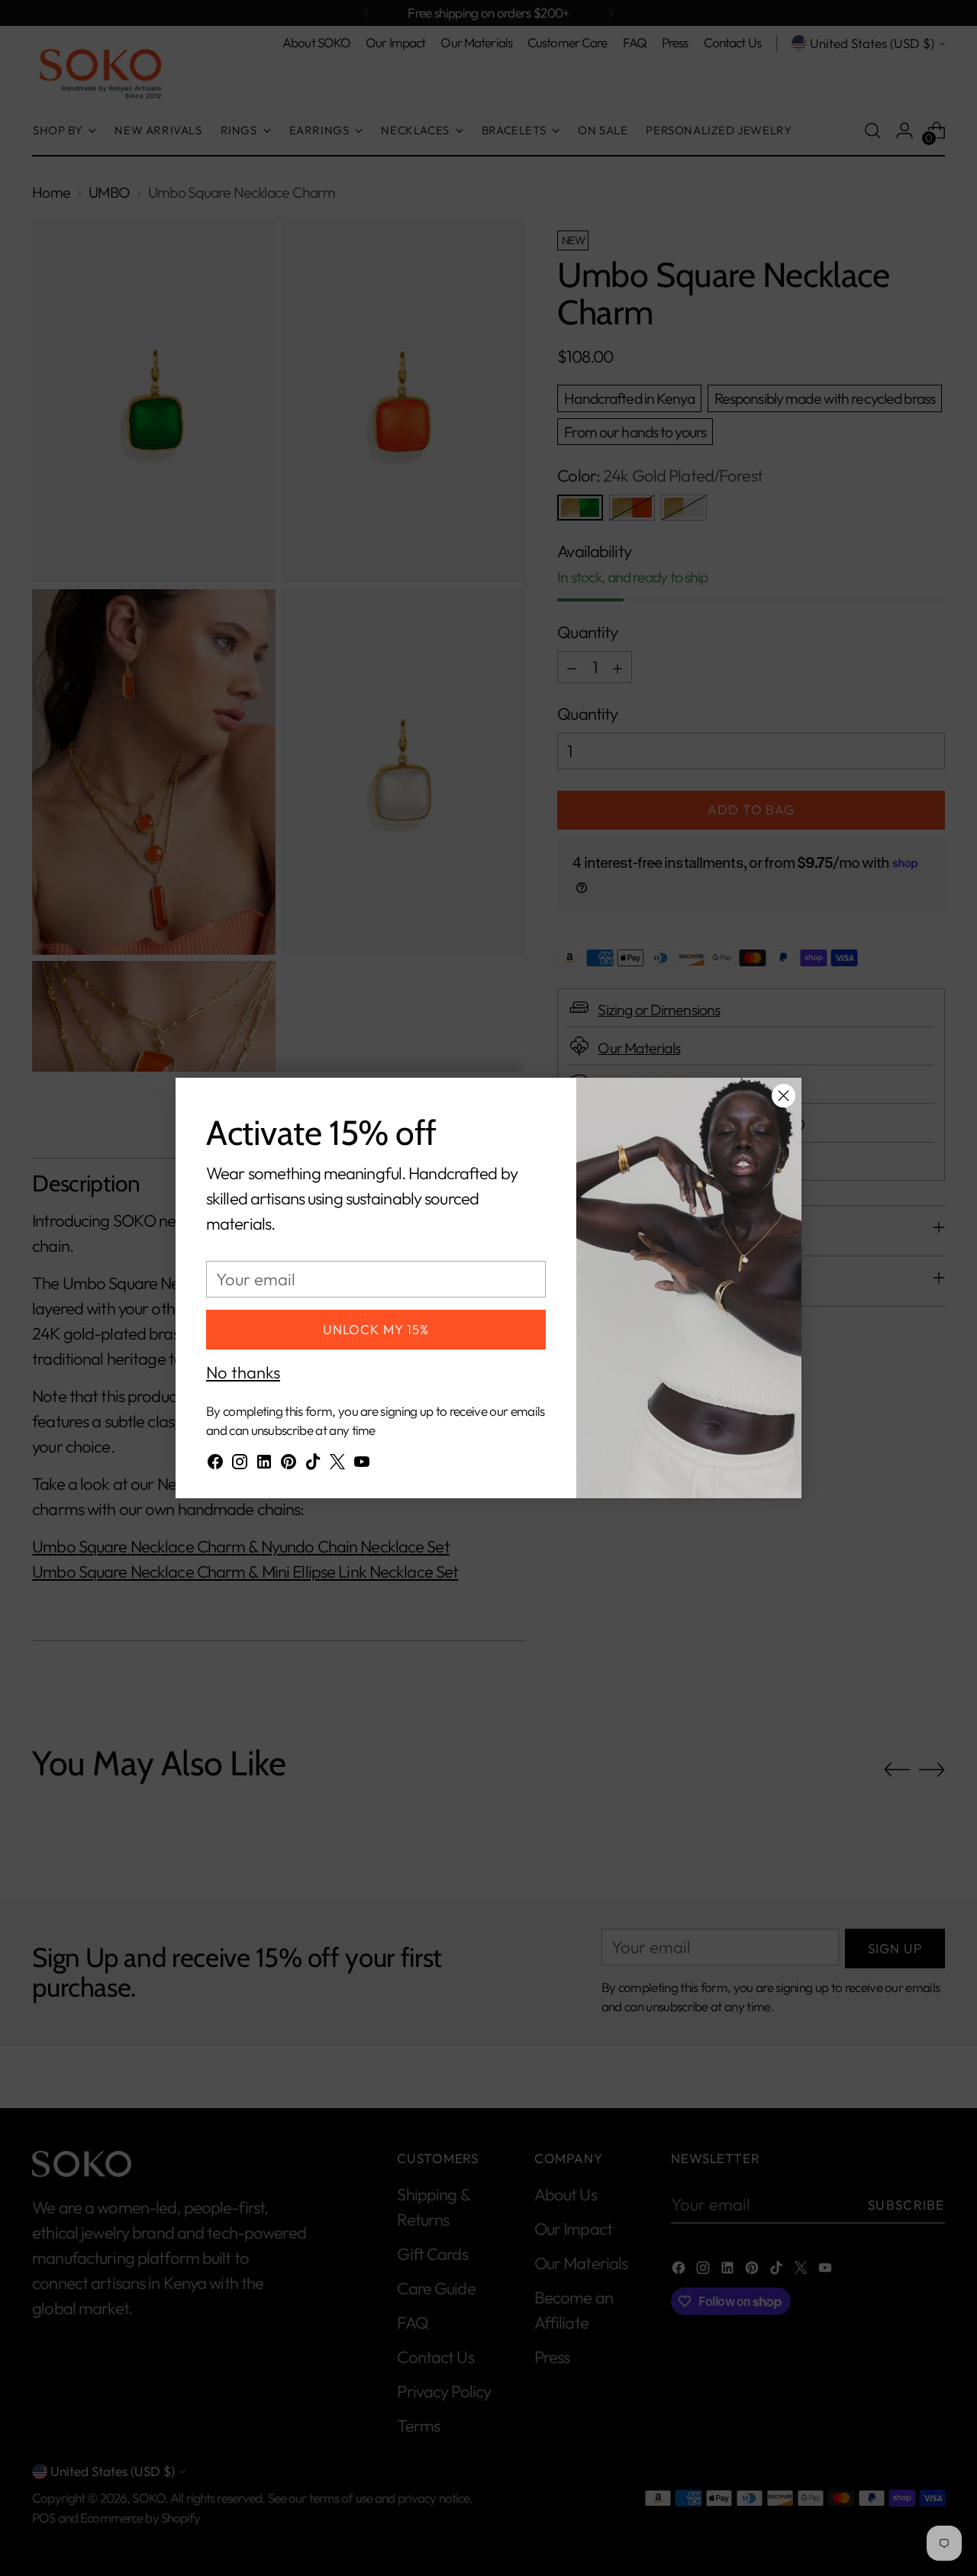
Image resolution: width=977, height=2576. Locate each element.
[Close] (784, 1096)
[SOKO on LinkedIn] (264, 1465)
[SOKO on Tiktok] (313, 1465)
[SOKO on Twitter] (337, 1465)
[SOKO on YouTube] (362, 1465)
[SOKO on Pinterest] (289, 1465)
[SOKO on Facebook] (215, 1465)
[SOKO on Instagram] (240, 1465)
